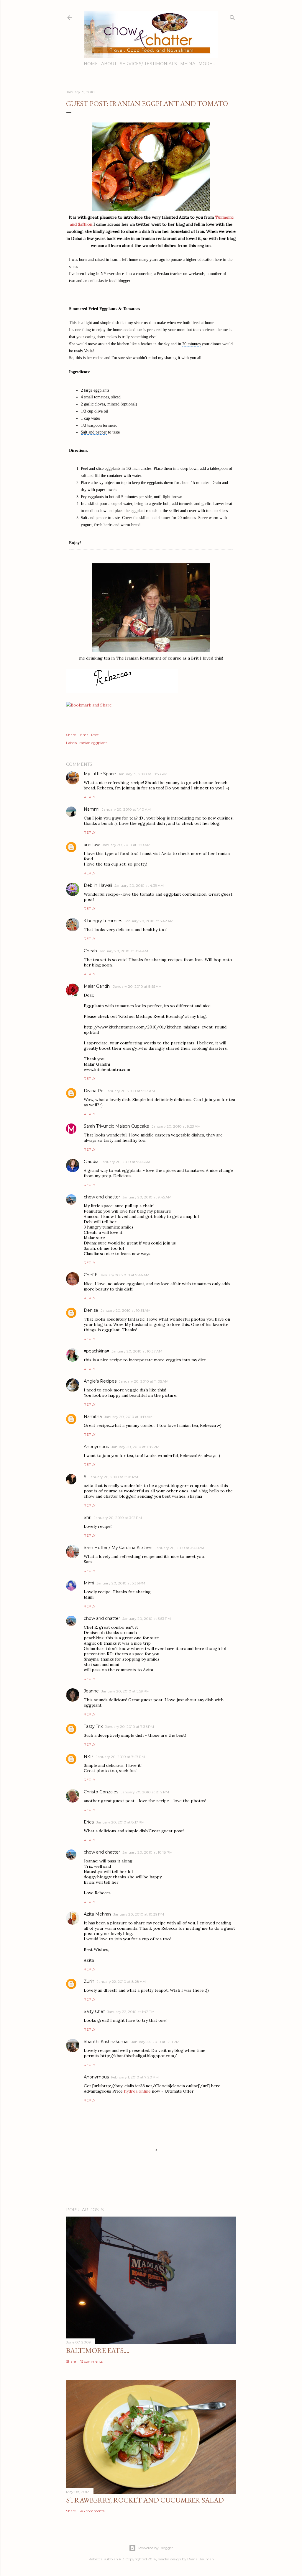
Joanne (91, 1691)
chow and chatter (102, 1197)
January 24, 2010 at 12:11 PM (155, 2042)
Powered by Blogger (156, 2548)
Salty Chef (94, 2011)
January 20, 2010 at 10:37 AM (137, 1351)
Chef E (91, 1275)
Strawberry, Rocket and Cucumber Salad (145, 2500)
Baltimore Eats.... (98, 2350)
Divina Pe (94, 1091)
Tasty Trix (93, 1726)
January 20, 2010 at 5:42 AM (149, 921)
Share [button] (71, 735)
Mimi (89, 1583)
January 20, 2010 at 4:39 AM (139, 885)
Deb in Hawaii (98, 885)
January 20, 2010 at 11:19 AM (128, 1417)
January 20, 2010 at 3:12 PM (118, 1518)
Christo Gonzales (101, 1792)
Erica (89, 1822)
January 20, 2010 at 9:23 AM (130, 1091)
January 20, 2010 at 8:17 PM (120, 1822)
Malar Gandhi (97, 986)
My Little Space (100, 774)
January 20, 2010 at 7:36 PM (129, 1727)
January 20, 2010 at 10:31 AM (125, 1310)
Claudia (91, 1162)
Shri (88, 1517)
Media (188, 64)
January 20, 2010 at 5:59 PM (125, 1691)
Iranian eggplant (93, 743)
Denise (91, 1310)
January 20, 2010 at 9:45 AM (147, 1197)
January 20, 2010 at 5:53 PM (147, 1619)
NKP (89, 1756)
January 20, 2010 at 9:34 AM (125, 1162)
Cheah (90, 951)
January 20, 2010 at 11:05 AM (144, 1381)
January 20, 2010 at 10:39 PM (139, 1914)
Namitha (93, 1417)
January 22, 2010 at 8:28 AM (121, 1982)
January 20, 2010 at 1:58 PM (135, 1447)
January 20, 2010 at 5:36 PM (121, 1583)
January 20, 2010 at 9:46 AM (125, 1275)
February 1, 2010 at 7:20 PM (135, 2077)
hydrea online (137, 2091)
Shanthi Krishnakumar (106, 2042)
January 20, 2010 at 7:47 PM (120, 1757)
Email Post (90, 735)
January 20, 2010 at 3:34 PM (179, 1548)
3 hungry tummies (103, 921)
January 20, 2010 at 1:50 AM (126, 845)
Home (91, 64)
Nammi (92, 809)
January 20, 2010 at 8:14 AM (124, 951)
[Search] (232, 16)
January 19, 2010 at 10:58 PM (143, 774)
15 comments (91, 2361)
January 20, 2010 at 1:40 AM (126, 809)
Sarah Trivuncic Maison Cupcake (116, 1126)
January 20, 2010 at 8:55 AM (137, 986)
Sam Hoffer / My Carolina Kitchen (118, 1548)
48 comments (92, 2511)
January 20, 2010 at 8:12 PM (145, 1792)
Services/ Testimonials (148, 64)
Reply (90, 797)
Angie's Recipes (100, 1381)
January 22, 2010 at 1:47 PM (131, 2012)
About (109, 64)
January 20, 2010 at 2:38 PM (113, 1477)
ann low (92, 845)
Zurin (89, 1981)
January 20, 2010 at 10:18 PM (147, 1852)
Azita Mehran (97, 1914)
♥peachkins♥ (96, 1351)
